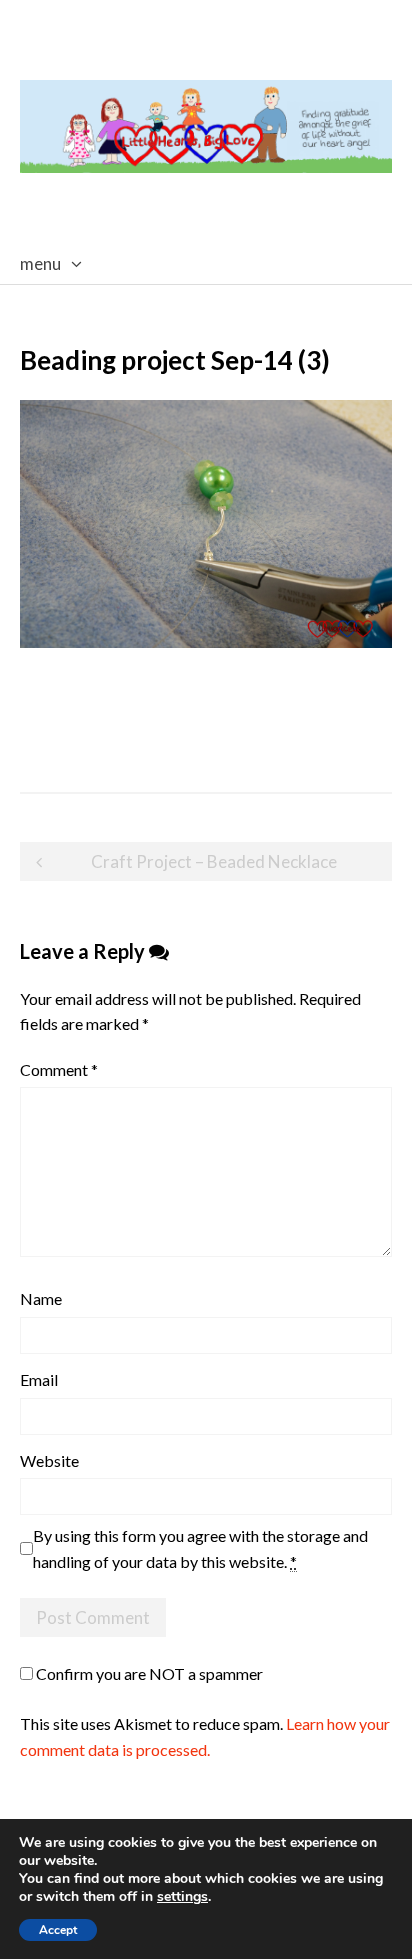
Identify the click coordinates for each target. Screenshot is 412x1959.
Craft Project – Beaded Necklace (214, 861)
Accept (58, 1930)
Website (49, 1460)
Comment (59, 1069)
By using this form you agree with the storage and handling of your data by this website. (200, 1548)
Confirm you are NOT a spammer (148, 1673)
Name (41, 1298)
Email (39, 1379)
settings (182, 1897)
